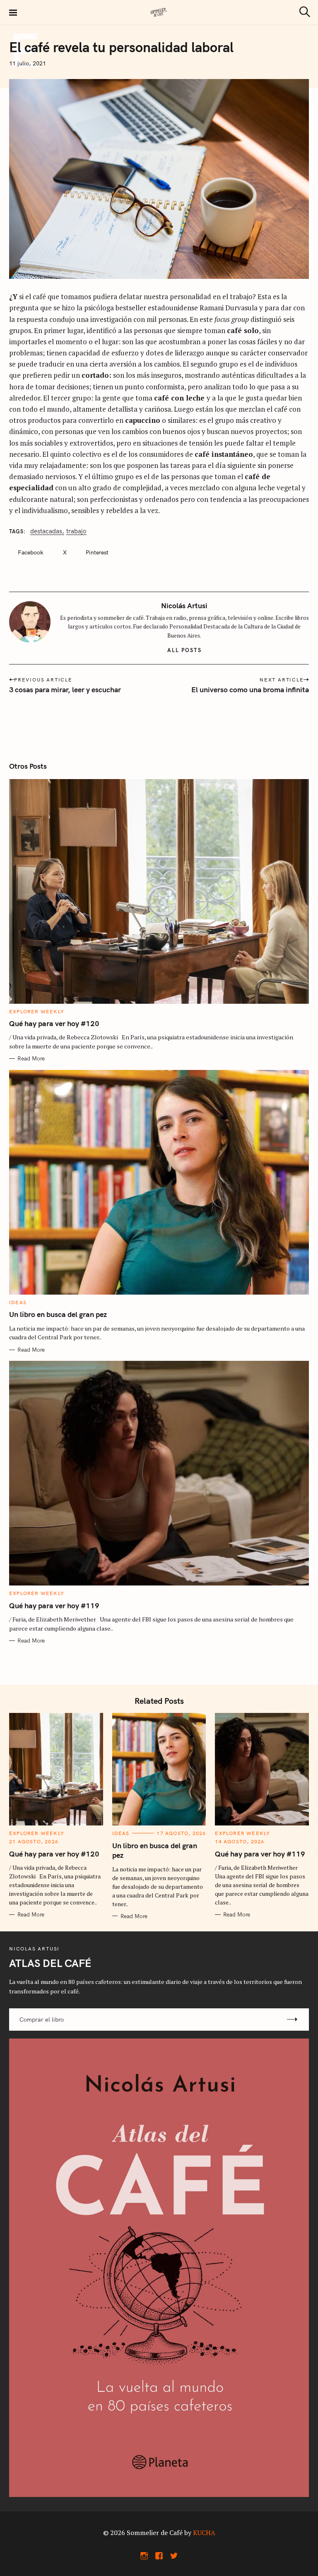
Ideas (18, 1302)
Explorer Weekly (37, 1011)
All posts (184, 650)
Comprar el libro (42, 2020)
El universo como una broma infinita (250, 690)
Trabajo (76, 531)
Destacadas (46, 531)
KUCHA (204, 2533)
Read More (31, 1058)
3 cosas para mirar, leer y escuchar (65, 690)
